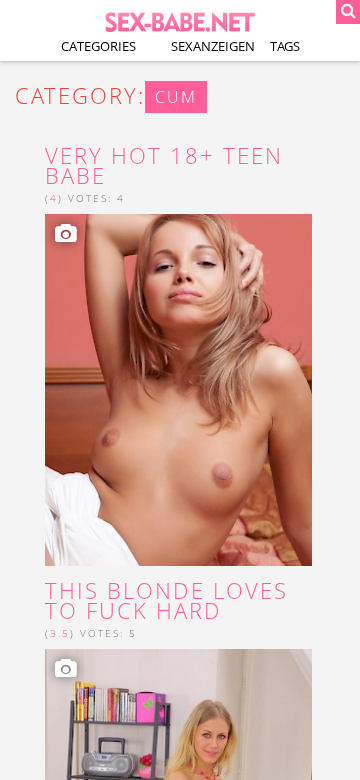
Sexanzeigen (213, 46)
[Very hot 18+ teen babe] (178, 390)
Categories (98, 46)
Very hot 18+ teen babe (164, 166)
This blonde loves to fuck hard (166, 601)
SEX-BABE (180, 20)
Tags (285, 46)
